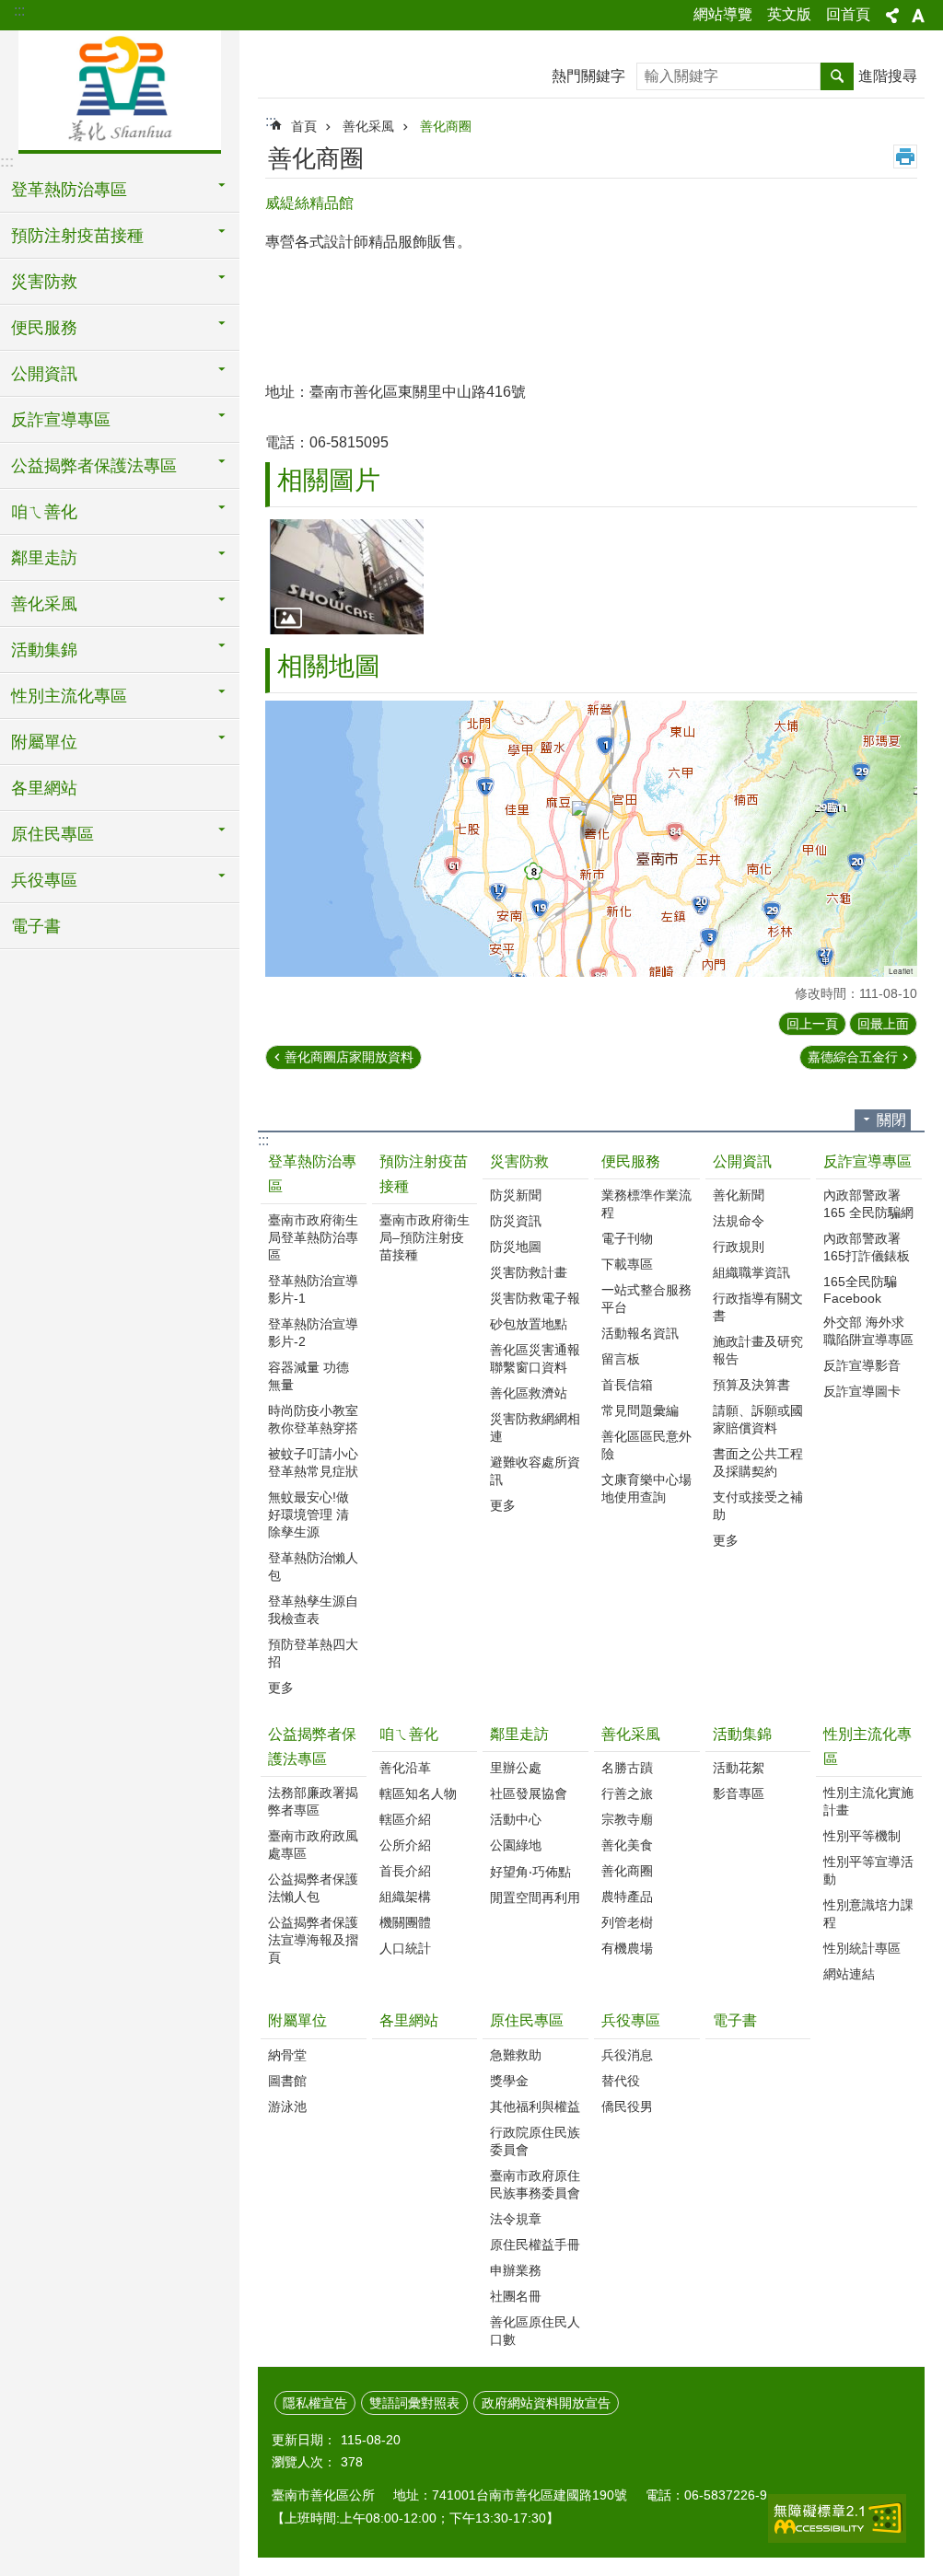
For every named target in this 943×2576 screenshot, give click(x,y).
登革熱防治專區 (312, 1174)
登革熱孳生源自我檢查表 (313, 1610)
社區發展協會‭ (529, 1793)
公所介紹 (405, 1845)
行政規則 (739, 1247)
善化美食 (627, 1845)
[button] (347, 577)
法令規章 (516, 2219)
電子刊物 (627, 1238)
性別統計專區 (862, 1948)
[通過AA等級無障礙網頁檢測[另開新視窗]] (837, 2518)
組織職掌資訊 (751, 1272)
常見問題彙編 (640, 1410)
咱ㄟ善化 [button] (44, 512)
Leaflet (901, 971)
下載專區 (627, 1264)
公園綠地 (516, 1845)
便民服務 (631, 1161)
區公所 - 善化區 (120, 89)
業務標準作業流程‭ (646, 1204)
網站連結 (849, 1974)
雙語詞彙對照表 (414, 2403)
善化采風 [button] (44, 604)
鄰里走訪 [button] (44, 558)
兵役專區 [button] (44, 880)
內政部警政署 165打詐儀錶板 (867, 1247)
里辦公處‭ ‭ (518, 1768)
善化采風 (368, 126)
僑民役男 (627, 2106)
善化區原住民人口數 (535, 2331)
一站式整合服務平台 (646, 1299)
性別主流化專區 (867, 1746)
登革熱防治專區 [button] (69, 190)
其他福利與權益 (535, 2106)
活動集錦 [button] (44, 650)
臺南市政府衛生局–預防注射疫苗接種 (425, 1237)
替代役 (621, 2081)
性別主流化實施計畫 (868, 1801)
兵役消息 (627, 2055)
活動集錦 (742, 1734)
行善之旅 (627, 1793)
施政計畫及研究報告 (758, 1350)
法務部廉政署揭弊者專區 (313, 1801)
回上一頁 (812, 1024)
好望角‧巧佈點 (530, 1872)
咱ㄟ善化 (409, 1734)
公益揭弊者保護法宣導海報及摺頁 (313, 1940)
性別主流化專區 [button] (69, 696)
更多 (281, 1688)
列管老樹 (627, 1922)
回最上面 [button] (883, 1024)
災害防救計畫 (529, 1272)
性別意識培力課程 (868, 1914)
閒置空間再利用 (535, 1897)
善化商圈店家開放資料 (349, 1057)
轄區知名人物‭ (418, 1793)
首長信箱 (627, 1385)
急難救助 (516, 2055)
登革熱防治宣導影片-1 (313, 1289)
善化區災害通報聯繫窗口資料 (535, 1358)
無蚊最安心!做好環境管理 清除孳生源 (309, 1514)
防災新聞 (516, 1195)
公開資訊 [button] (44, 374)
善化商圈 (446, 126)
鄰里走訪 (519, 1734)
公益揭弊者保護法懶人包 (313, 1888)
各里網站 (44, 788)
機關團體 (405, 1922)
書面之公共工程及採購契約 (758, 1462)
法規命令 (739, 1221)
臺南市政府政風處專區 (313, 1845)
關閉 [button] (891, 1120)
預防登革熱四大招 (313, 1653)
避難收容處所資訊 (535, 1471)
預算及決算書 (751, 1385)
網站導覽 (723, 14)
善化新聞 (739, 1195)
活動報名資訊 (640, 1333)
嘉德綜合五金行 (853, 1057)
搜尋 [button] (837, 76)
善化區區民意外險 (646, 1445)
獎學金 (509, 2081)
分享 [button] (892, 16)
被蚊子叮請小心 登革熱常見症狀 (313, 1462)
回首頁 (848, 14)
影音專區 (739, 1793)
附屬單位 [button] (44, 742)
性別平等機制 (862, 1836)
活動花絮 (739, 1768)
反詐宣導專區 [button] (61, 420)
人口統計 (405, 1948)
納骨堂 (287, 2055)
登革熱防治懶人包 (313, 1566)
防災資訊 (516, 1221)
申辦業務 (516, 2270)
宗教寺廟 (627, 1819)
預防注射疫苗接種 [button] (77, 236)
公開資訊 (742, 1161)
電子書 (36, 926)
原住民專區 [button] (52, 834)
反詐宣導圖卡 (862, 1391)
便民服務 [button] (44, 328)
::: (19, 11)
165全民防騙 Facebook (860, 1290)
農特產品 (627, 1897)
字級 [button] (918, 16)
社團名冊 (516, 2296)
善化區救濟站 (529, 1393)
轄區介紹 (405, 1819)
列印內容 (905, 157)
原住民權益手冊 (535, 2245)
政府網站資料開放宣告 (546, 2403)
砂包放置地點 (529, 1324)
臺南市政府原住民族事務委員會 (535, 2184)
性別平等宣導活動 (868, 1870)
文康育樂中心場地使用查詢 (646, 1488)
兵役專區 (631, 2020)
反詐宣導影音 (862, 1365)
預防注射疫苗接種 (424, 1174)
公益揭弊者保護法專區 (312, 1746)
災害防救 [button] (44, 282)
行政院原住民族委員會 (535, 2141)
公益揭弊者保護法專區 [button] (94, 466)
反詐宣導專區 (867, 1161)
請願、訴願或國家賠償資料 (758, 1419)
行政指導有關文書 (758, 1307)
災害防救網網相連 (535, 1427)
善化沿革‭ (405, 1768)
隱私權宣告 (315, 2403)
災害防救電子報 (535, 1298)
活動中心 (516, 1819)
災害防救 (519, 1161)
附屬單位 (297, 2020)
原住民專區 (527, 2020)
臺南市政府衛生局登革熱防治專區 (313, 1237)
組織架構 (405, 1897)
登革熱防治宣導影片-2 (313, 1333)
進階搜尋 (888, 76)
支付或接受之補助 (758, 1506)
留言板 (621, 1359)
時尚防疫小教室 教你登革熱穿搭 (313, 1419)
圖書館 (287, 2081)
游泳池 (287, 2106)
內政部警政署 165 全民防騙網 (868, 1204)
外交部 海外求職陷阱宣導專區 (868, 1331)
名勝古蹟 (627, 1768)
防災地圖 (516, 1247)
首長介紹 (405, 1871)
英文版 (789, 14)
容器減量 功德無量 (309, 1376)
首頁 (304, 126)
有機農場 (627, 1948)
